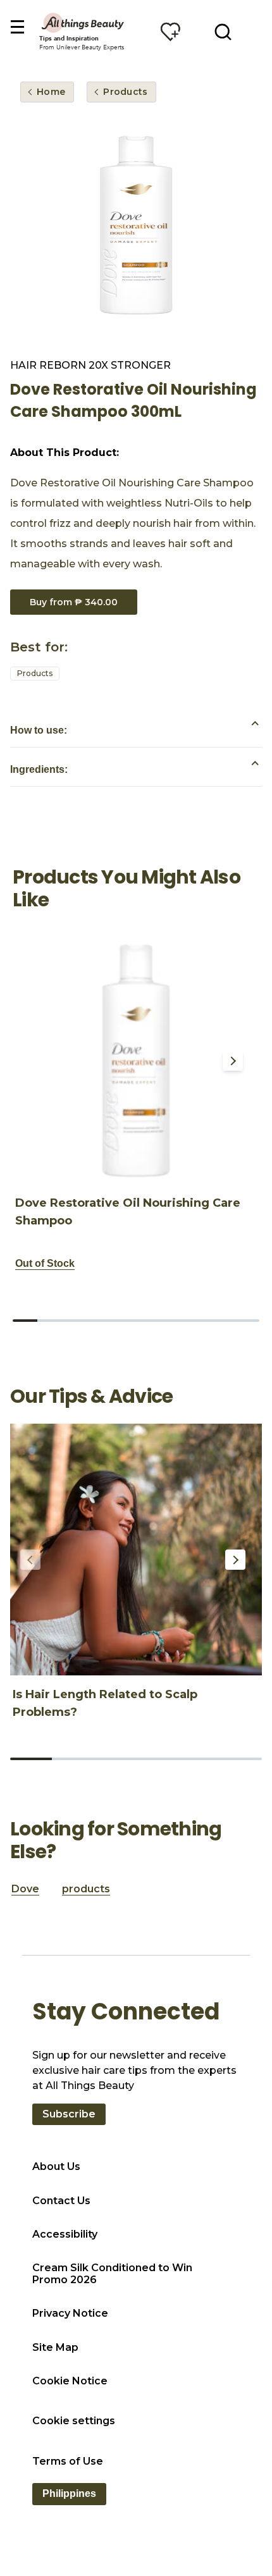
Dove (25, 1889)
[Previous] (33, 1061)
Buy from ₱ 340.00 (74, 602)
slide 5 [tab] (124, 1321)
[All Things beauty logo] (83, 22)
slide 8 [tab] (198, 1321)
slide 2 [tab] (50, 1321)
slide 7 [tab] (173, 1321)
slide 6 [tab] (148, 1321)
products (86, 1889)
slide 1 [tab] (25, 1321)
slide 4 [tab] (99, 1321)
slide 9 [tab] (222, 1321)
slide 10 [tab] (247, 1321)
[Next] (233, 1061)
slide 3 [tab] (74, 1321)
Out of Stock (45, 1263)
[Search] (223, 32)
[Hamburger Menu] (17, 28)
